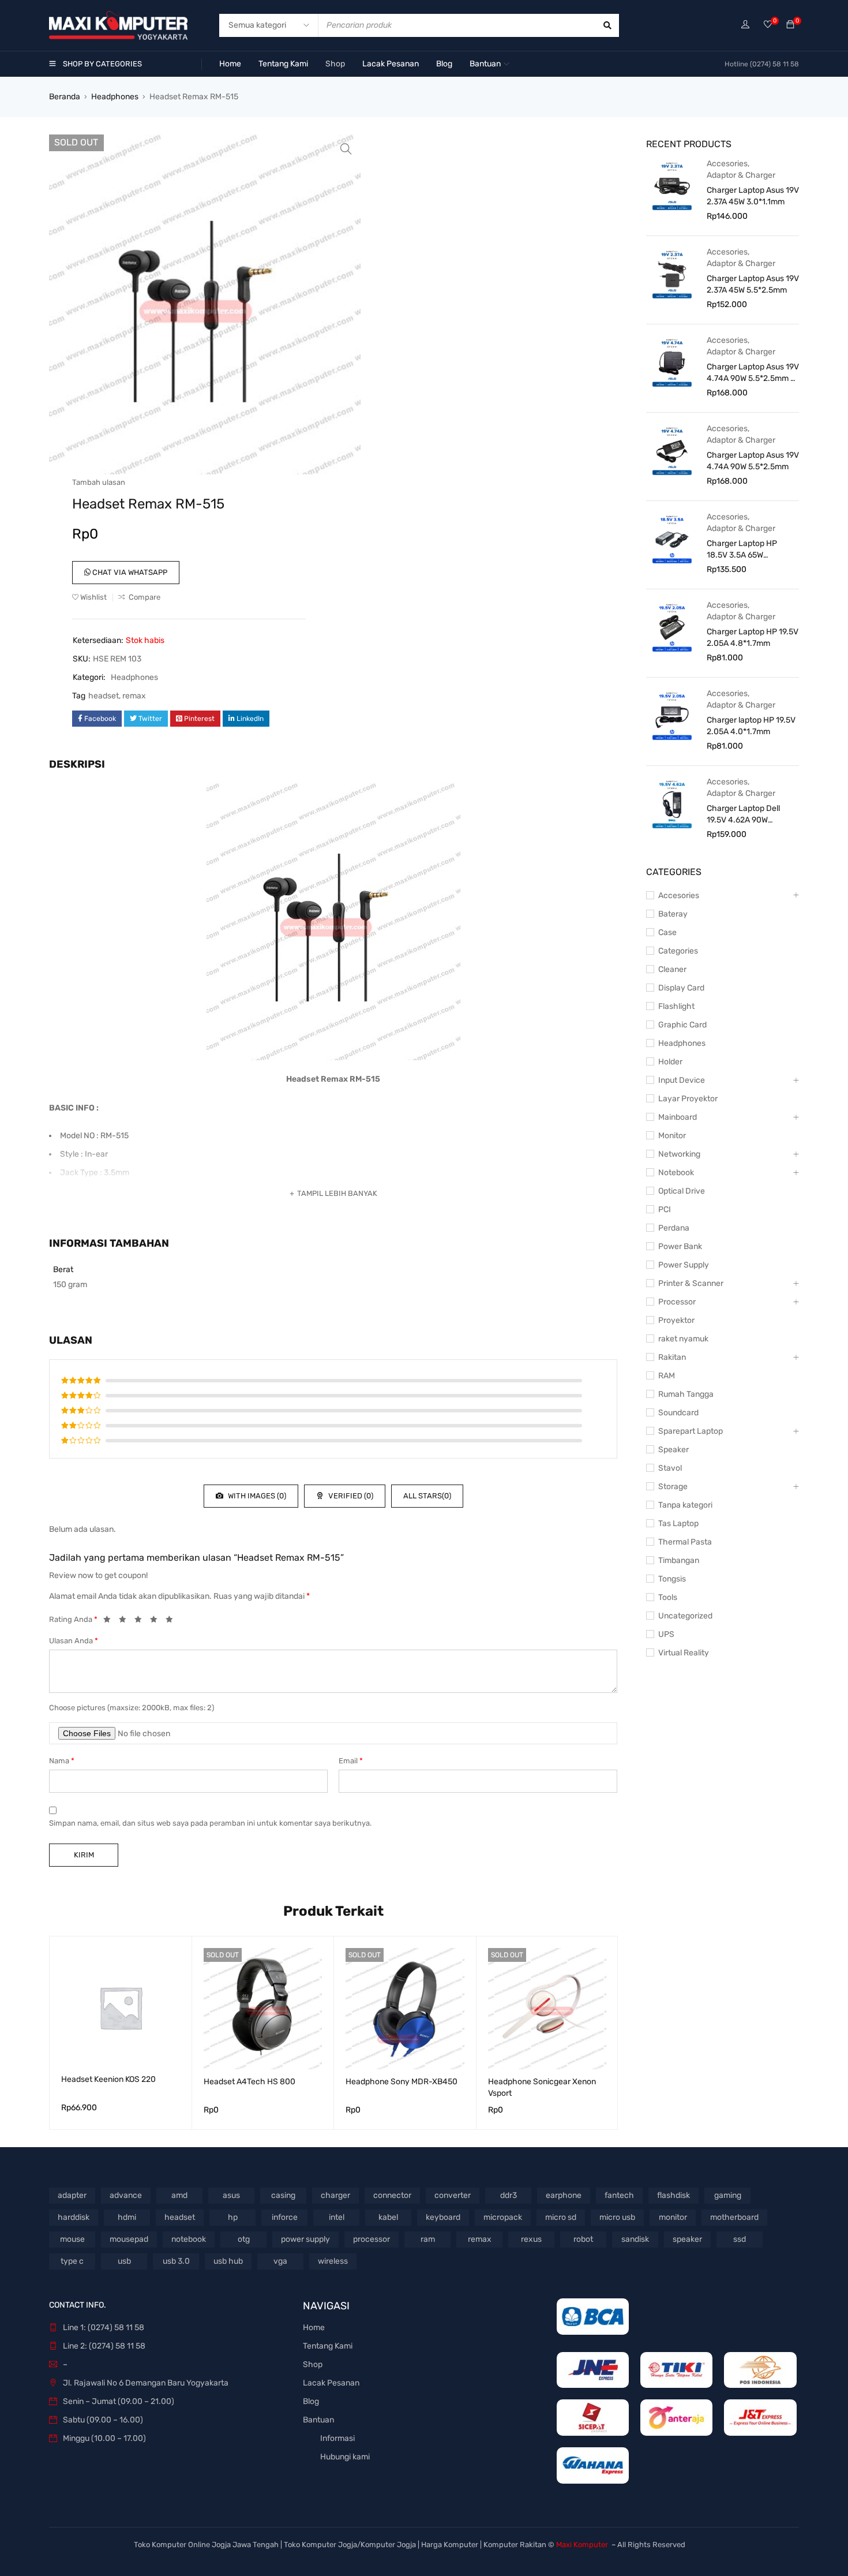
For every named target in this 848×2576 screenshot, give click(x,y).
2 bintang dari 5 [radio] (126, 1621)
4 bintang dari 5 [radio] (157, 1621)
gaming (728, 2195)
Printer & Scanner (691, 1283)
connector (392, 2195)
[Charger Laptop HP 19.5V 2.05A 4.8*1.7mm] (672, 627)
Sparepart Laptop (691, 1431)
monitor (673, 2217)
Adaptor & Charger (741, 175)
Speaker (673, 1450)
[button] (346, 149)
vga (280, 2261)
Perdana (674, 1228)
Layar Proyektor (688, 1099)
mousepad (129, 2239)
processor (372, 2239)
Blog (311, 2401)
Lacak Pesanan (331, 2383)
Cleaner (672, 969)
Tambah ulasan (99, 482)
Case (667, 932)
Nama (62, 1761)
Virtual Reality (684, 1653)
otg (244, 2239)
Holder (670, 1062)
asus (231, 2195)
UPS (666, 1634)
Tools (668, 1597)
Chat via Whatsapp (129, 572)
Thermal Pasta (685, 1542)
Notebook (676, 1173)
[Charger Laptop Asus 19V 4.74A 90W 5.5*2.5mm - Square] (672, 362)
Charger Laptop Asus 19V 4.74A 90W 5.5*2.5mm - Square (753, 373)
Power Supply (684, 1265)
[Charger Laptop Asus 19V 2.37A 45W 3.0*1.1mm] (672, 185)
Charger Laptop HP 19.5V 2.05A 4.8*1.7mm (753, 638)
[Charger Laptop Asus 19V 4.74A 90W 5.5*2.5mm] (672, 450)
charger (335, 2195)
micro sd (561, 2217)
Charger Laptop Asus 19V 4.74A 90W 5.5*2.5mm (753, 461)
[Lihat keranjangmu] (790, 25)
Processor (677, 1302)
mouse (72, 2239)
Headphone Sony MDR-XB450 (402, 2082)
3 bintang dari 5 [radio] (141, 1621)
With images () (256, 1496)
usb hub (228, 2261)
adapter (72, 2195)
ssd (740, 2239)
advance (126, 2195)
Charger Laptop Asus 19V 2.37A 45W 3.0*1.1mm (753, 196)
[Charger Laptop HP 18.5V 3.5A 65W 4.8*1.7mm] (672, 539)
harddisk (74, 2217)
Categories (678, 951)
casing (283, 2195)
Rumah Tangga (686, 1394)
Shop (313, 2364)
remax (134, 696)
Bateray (673, 914)
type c (72, 2261)
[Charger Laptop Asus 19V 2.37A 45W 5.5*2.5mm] (672, 274)
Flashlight (676, 1006)
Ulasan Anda (74, 1641)
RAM (667, 1376)
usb (124, 2261)
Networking (679, 1154)
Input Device (682, 1080)
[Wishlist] (768, 25)
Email (351, 1761)
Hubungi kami (345, 2457)
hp (233, 2217)
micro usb (617, 2217)
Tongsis (672, 1579)
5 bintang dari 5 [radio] (172, 1621)
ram (428, 2239)
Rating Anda (73, 1619)
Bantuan (318, 2420)
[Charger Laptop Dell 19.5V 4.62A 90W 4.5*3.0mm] (672, 803)
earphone (564, 2195)
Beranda (65, 97)
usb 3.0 (176, 2261)
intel (337, 2217)
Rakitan (672, 1357)
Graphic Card (682, 1025)
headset (104, 696)
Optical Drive (682, 1191)
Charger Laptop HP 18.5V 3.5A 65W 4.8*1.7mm (742, 550)
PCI (665, 1210)
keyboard (443, 2217)
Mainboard (678, 1117)
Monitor (672, 1136)
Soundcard (678, 1413)
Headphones (115, 97)
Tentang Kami (328, 2346)
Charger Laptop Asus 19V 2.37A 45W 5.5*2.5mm (753, 284)
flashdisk (673, 2195)
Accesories (727, 164)
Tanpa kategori (685, 1505)
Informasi (337, 2438)
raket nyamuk (683, 1339)
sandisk (635, 2239)
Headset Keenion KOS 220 (108, 2079)
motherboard (734, 2217)
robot (583, 2239)
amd (179, 2195)
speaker (687, 2239)
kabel (388, 2217)
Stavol (670, 1468)
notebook (189, 2239)
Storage (673, 1487)
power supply (305, 2239)
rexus (531, 2239)
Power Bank (680, 1246)
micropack (503, 2217)
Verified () (350, 1496)
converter (453, 2195)
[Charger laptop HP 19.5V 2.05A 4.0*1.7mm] (672, 715)
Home (314, 2328)
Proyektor (676, 1320)
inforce (285, 2217)
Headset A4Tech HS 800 (249, 2082)
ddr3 (509, 2195)
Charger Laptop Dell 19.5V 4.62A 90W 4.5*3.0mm (743, 815)
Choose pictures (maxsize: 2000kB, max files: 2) (132, 1708)
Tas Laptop (678, 1523)
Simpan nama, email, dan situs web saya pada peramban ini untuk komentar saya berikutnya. (210, 1823)
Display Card (681, 988)
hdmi (127, 2217)
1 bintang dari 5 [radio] (110, 1621)
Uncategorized (685, 1616)
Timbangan (679, 1560)
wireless (333, 2261)
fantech (619, 2195)
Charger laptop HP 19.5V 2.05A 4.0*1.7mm (751, 726)
